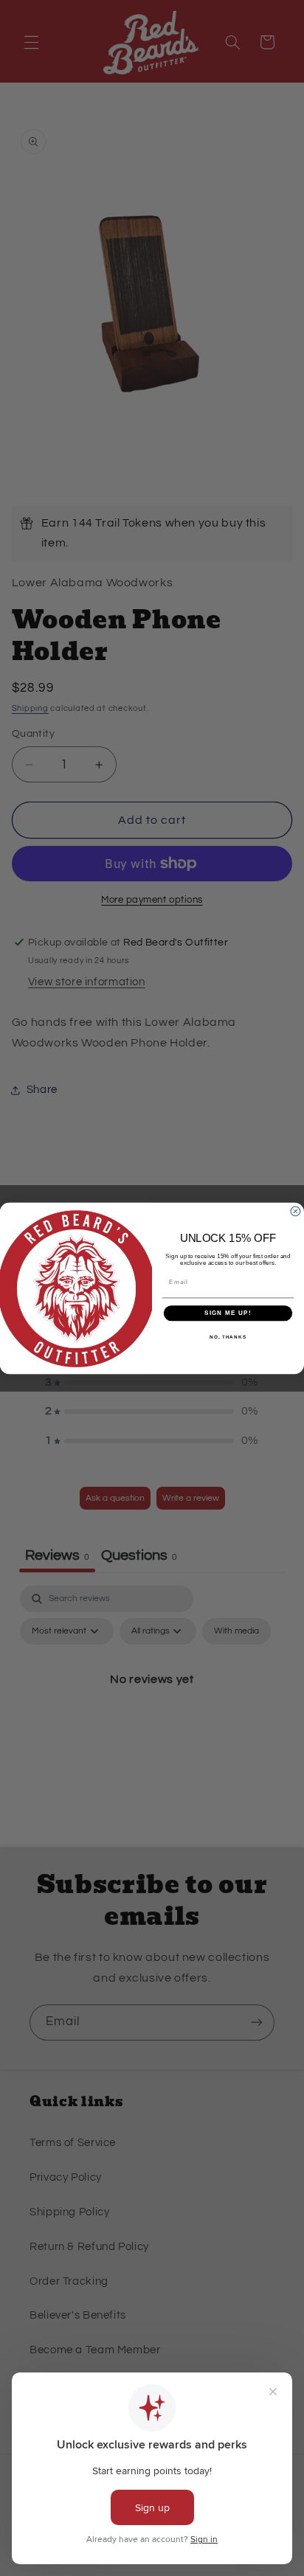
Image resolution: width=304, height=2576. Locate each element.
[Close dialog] (296, 1211)
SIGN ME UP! (228, 1313)
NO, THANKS (228, 1336)
